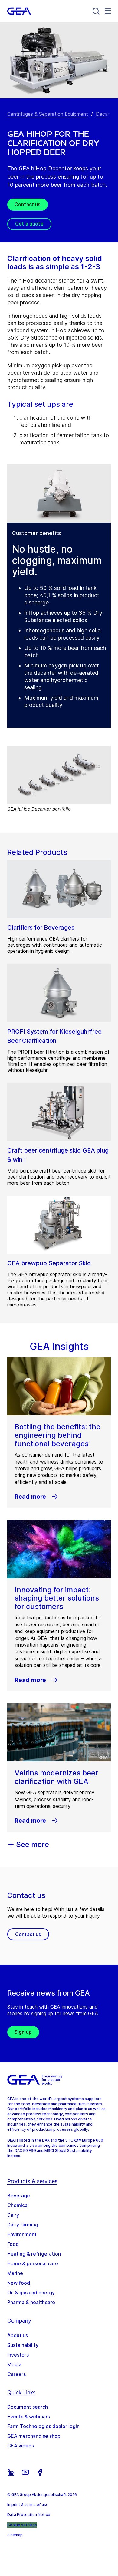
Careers (16, 2374)
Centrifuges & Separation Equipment (48, 114)
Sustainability (23, 2345)
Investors (18, 2355)
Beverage (19, 2196)
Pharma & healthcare (31, 2302)
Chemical (18, 2205)
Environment (22, 2234)
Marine (15, 2273)
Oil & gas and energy (31, 2293)
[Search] (96, 11)
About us (18, 2335)
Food (13, 2244)
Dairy (13, 2215)
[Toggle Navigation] (108, 11)
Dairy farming (23, 2225)
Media (14, 2364)
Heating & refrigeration (34, 2254)
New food (19, 2283)
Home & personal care (33, 2263)
